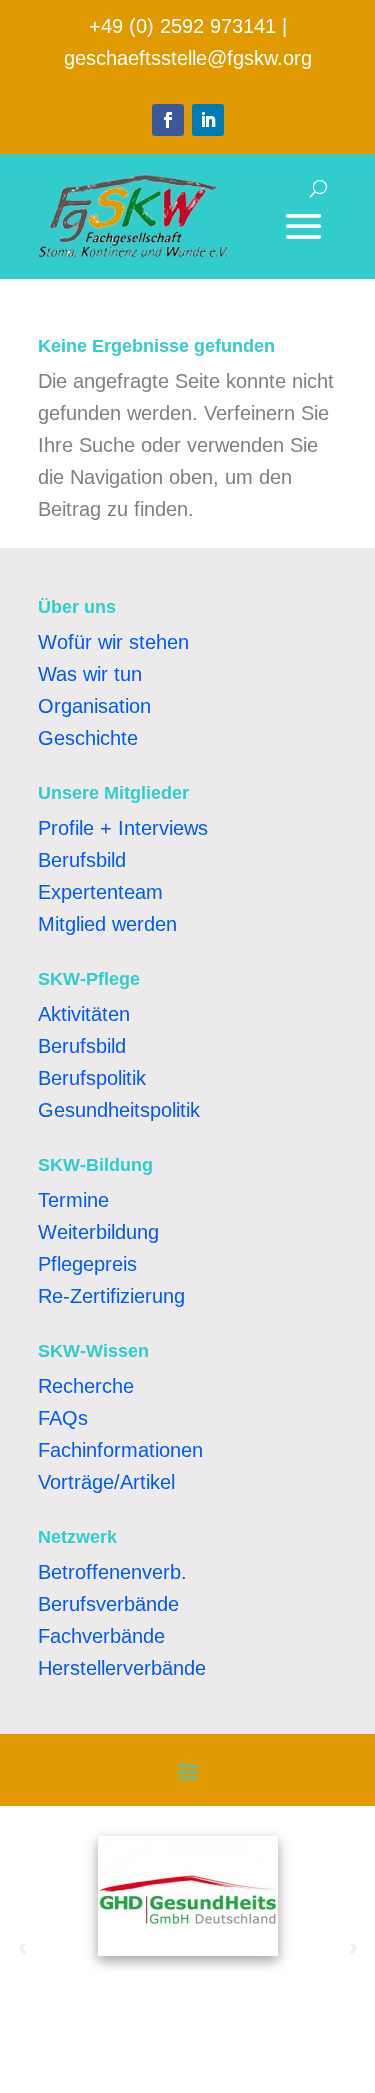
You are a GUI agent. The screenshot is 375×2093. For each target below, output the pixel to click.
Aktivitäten (84, 1014)
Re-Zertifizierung (111, 1296)
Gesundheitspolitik (119, 1110)
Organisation (94, 706)
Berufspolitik (92, 1078)
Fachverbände (101, 1636)
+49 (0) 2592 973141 (182, 26)
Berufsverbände (108, 1604)
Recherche (86, 1386)
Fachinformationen (120, 1450)
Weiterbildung (98, 1232)
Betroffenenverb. (112, 1572)
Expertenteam (100, 892)
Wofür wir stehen (113, 642)
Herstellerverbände (122, 1668)
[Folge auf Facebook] (168, 120)
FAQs (63, 1418)
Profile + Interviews (123, 828)
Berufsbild (82, 860)
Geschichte (88, 738)
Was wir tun (90, 674)
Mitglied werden (107, 924)
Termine (73, 1200)
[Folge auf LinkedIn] (208, 120)
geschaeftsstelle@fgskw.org (188, 58)
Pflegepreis (87, 1264)
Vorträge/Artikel (106, 1482)
